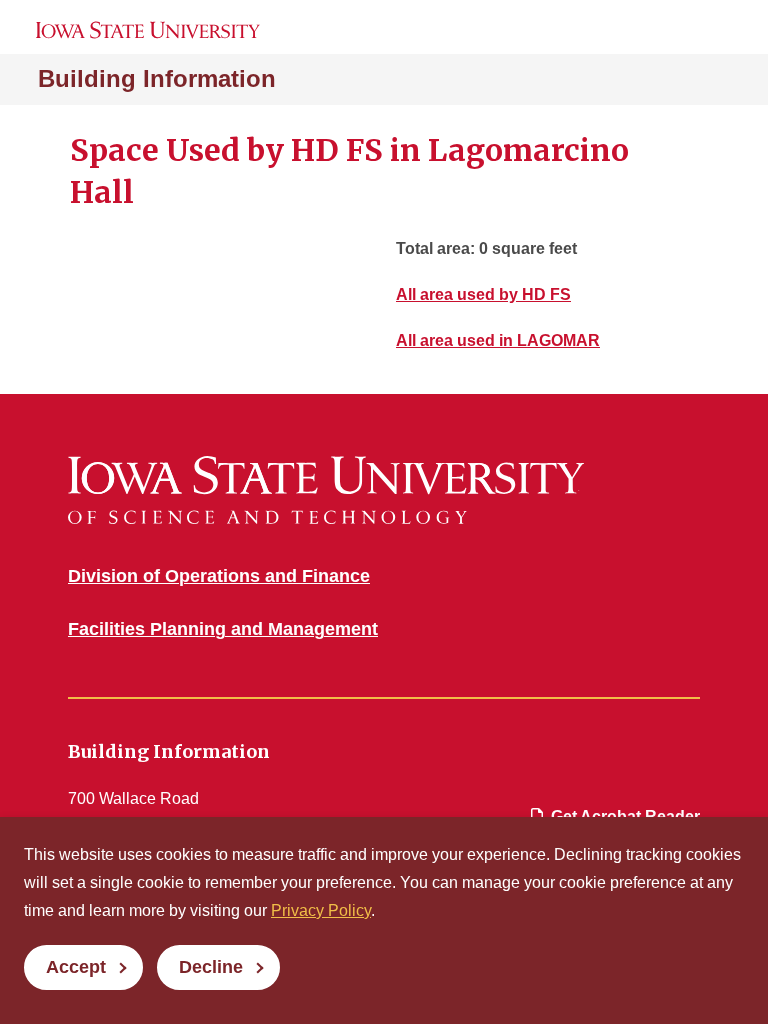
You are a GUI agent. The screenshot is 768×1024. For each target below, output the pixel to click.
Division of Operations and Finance (219, 576)
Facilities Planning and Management (223, 629)
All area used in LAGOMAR (498, 340)
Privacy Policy (321, 910)
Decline (211, 967)
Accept (76, 967)
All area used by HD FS (483, 294)
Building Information (157, 78)
